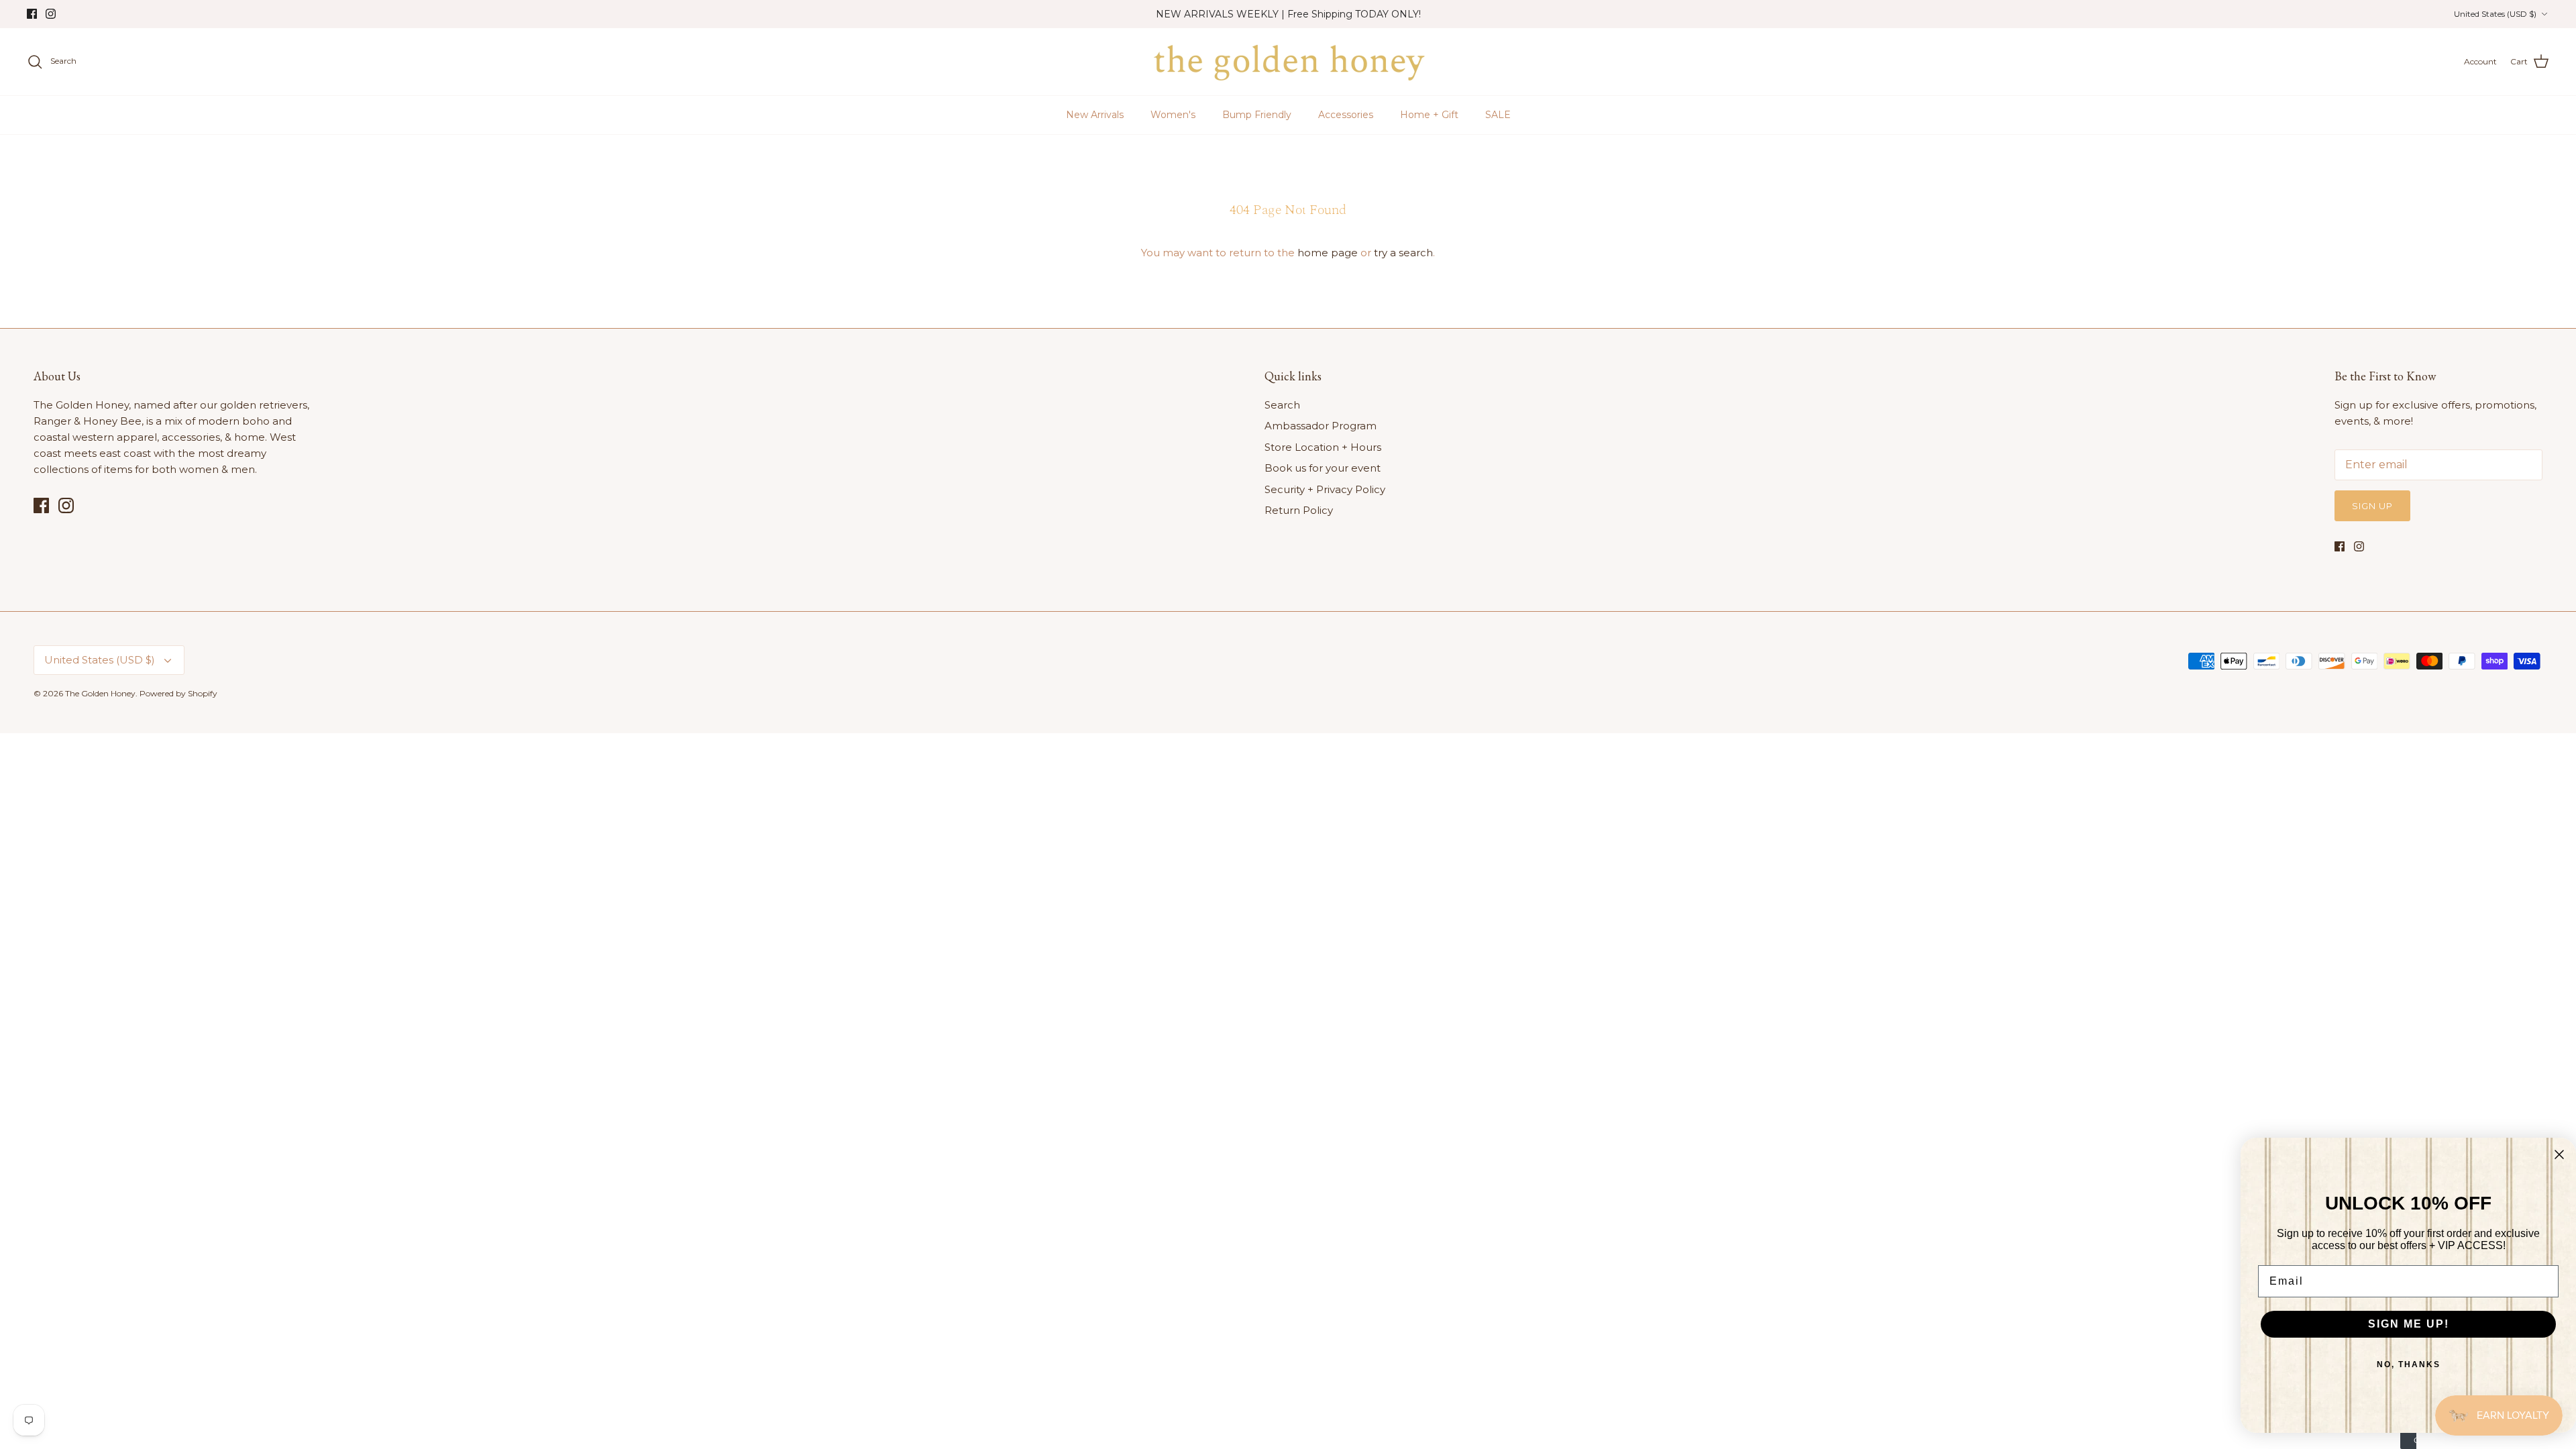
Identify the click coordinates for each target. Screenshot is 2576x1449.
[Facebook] (32, 14)
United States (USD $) (2495, 14)
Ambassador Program (1321, 426)
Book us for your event (1323, 468)
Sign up (2372, 506)
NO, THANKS (2409, 1364)
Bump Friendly (1257, 115)
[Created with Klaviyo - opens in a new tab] (2408, 1441)
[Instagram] (51, 14)
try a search (1403, 253)
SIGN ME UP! (2409, 1324)
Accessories (1346, 115)
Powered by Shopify (178, 693)
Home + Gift (1429, 115)
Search (1282, 405)
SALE (1498, 115)
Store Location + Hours (1323, 447)
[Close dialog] (2559, 1155)
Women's (1173, 115)
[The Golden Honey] (1288, 62)
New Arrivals (1095, 115)
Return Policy (1299, 510)
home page (1328, 253)
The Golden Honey (100, 693)
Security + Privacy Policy (1325, 489)
